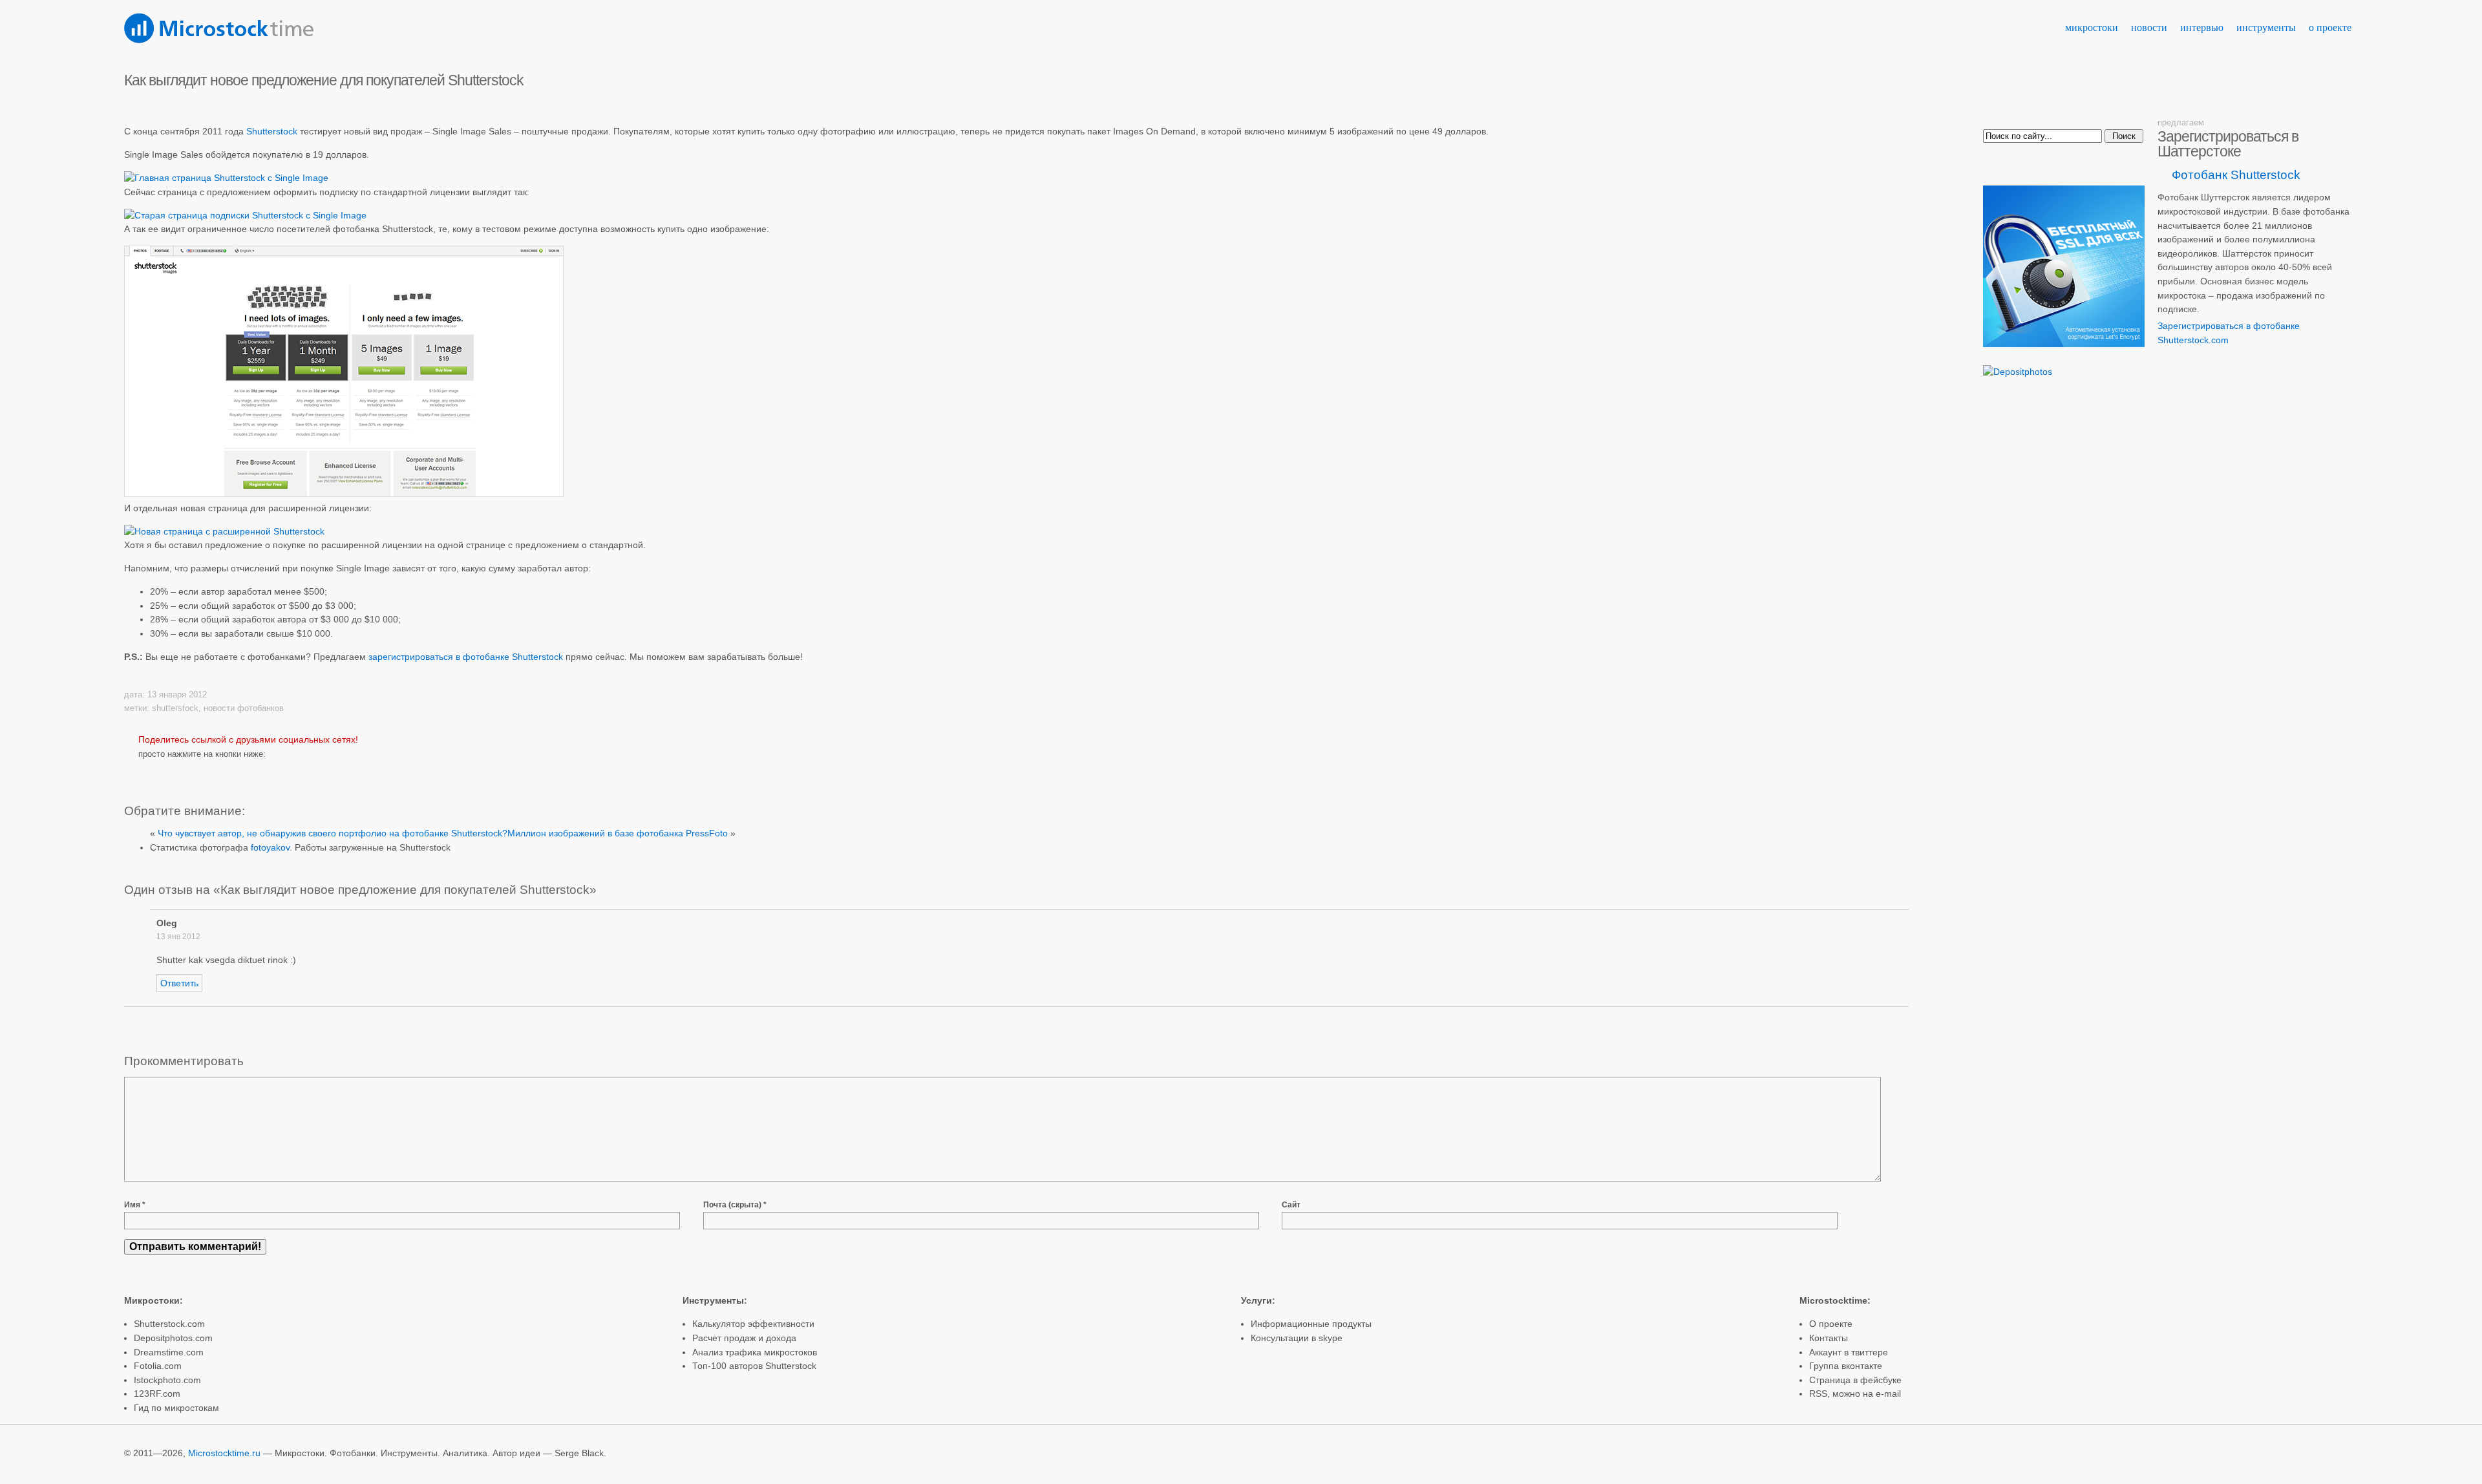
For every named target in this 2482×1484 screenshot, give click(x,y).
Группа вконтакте (1846, 1366)
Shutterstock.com (169, 1324)
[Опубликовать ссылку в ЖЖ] (266, 771)
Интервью (2202, 27)
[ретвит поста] (153, 771)
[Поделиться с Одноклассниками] (239, 771)
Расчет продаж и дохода (744, 1338)
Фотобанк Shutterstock (2236, 175)
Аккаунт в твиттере (1849, 1352)
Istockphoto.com (167, 1380)
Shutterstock (272, 131)
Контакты (1829, 1338)
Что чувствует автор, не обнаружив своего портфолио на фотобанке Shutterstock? (333, 833)
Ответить (179, 983)
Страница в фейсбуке (1855, 1380)
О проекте (2330, 27)
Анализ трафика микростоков (755, 1352)
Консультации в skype (1297, 1338)
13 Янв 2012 (178, 937)
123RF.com (157, 1394)
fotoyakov (270, 847)
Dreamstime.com (169, 1352)
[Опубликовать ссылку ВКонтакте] (184, 771)
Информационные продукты (1311, 1324)
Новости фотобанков (244, 708)
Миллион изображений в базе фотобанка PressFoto (618, 833)
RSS (1818, 1394)
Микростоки (2092, 27)
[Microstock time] (219, 40)
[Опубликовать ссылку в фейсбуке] (211, 771)
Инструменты (2266, 27)
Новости (2149, 27)
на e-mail (1882, 1394)
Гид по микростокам (176, 1408)
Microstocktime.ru (224, 1453)
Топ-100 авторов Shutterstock (754, 1366)
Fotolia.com (158, 1366)
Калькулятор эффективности (753, 1324)
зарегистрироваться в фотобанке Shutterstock (466, 657)
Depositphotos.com (173, 1338)
